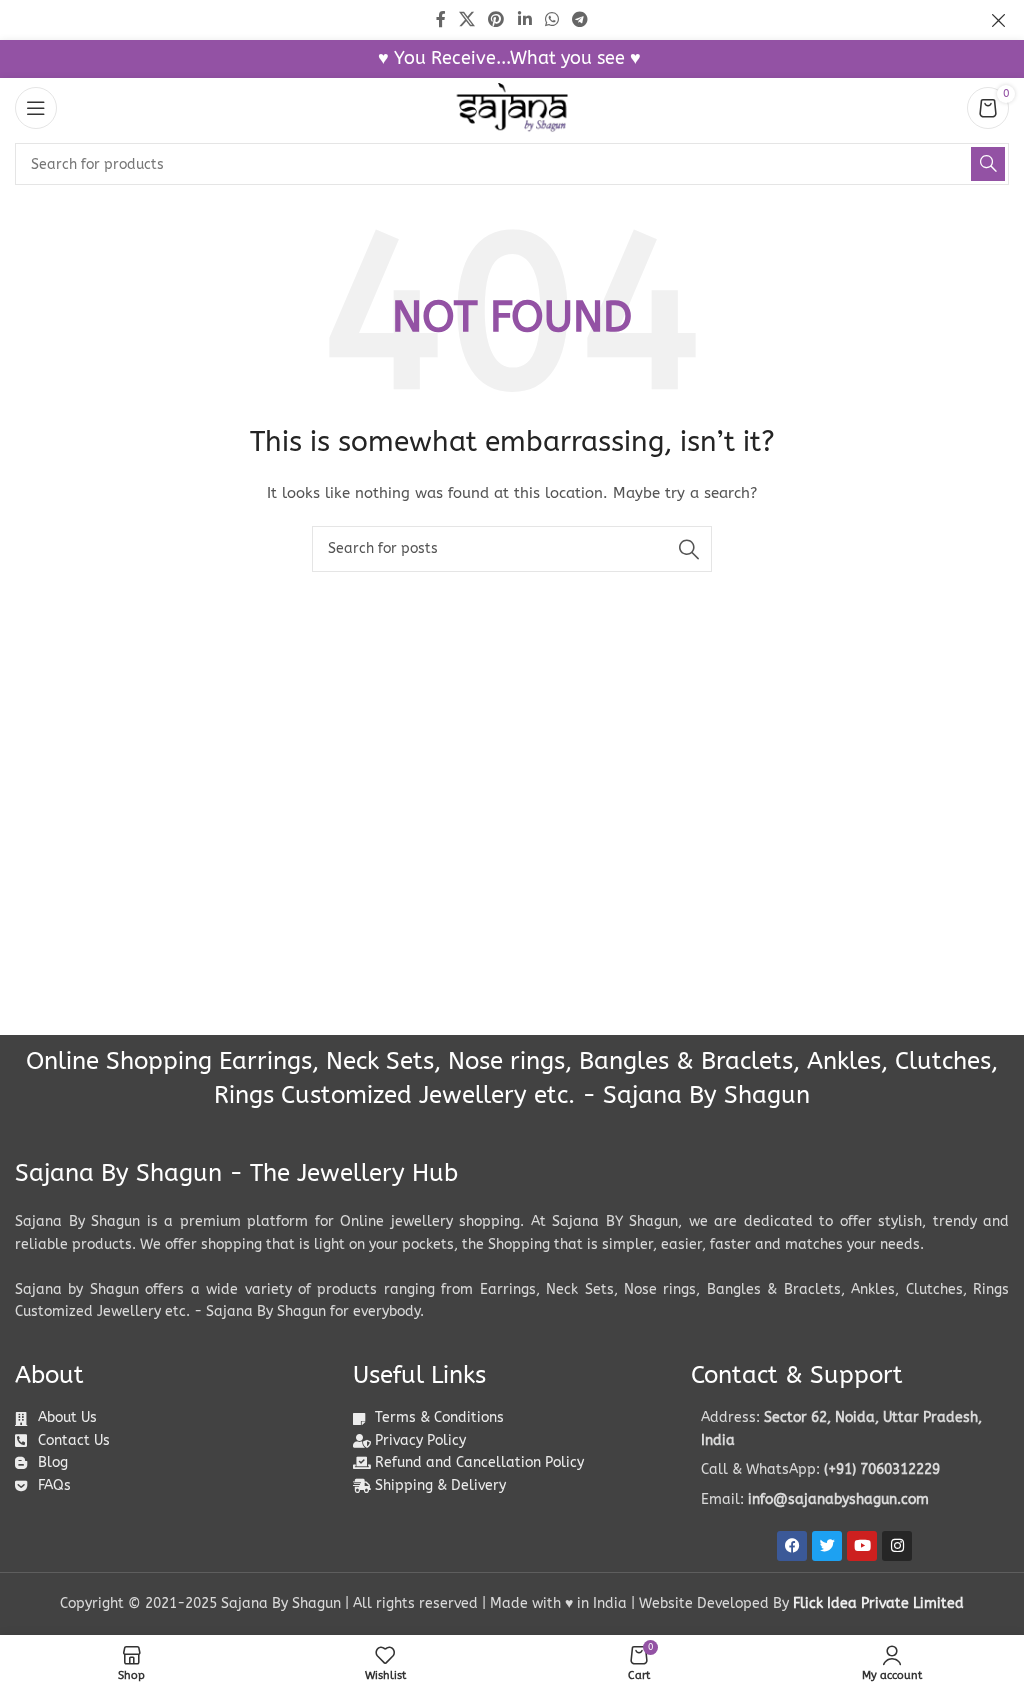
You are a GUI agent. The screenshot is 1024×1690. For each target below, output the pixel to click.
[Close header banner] (999, 20)
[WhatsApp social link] (551, 19)
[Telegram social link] (580, 19)
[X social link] (466, 19)
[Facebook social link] (440, 19)
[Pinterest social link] (496, 19)
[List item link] (850, 1470)
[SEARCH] (988, 164)
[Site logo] (512, 107)
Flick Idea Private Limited (878, 1603)
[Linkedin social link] (524, 19)
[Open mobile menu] (36, 108)
